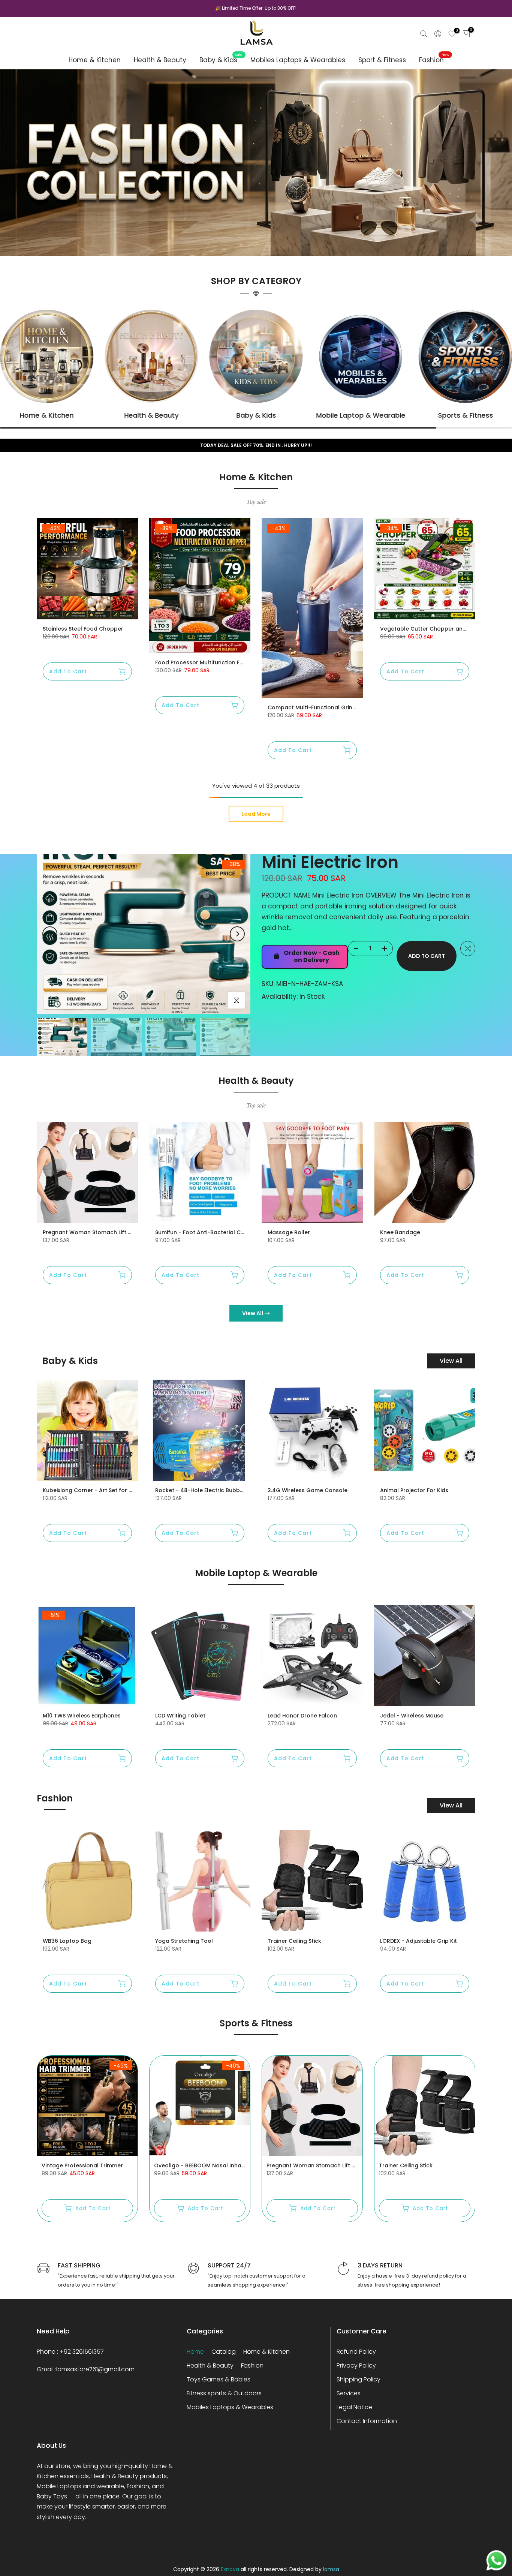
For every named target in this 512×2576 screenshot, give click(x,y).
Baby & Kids (221, 60)
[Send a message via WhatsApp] (496, 2560)
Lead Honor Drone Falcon (302, 1716)
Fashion (434, 60)
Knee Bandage (400, 1232)
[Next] (237, 934)
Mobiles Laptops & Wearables (298, 60)
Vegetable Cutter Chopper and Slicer (431, 629)
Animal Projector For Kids (414, 1490)
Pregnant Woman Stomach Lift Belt (91, 1232)
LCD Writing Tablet (180, 1716)
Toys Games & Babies (219, 2379)
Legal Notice (354, 2407)
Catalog (224, 2352)
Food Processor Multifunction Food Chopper (216, 662)
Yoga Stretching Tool (184, 1941)
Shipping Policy (359, 2379)
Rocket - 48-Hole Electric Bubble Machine (212, 1490)
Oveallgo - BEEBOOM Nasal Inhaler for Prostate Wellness (232, 2165)
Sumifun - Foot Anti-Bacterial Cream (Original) (219, 1232)
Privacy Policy (356, 2365)
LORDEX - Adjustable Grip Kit (418, 1941)
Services (349, 2393)
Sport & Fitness (382, 60)
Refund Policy (356, 2352)
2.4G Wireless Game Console (308, 1490)
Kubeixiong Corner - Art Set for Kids (91, 1490)
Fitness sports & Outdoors (224, 2393)
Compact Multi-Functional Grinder (315, 707)
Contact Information (367, 2421)
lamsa (331, 2569)
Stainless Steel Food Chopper (83, 629)
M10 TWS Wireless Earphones (82, 1716)
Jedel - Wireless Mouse (412, 1716)
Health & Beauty (160, 60)
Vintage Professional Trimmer (82, 2165)
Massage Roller (289, 1232)
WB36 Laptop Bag (67, 1941)
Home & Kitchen (95, 60)
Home (195, 2352)
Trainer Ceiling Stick (294, 1941)
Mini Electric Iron (330, 862)
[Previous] (50, 934)
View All (253, 1313)
